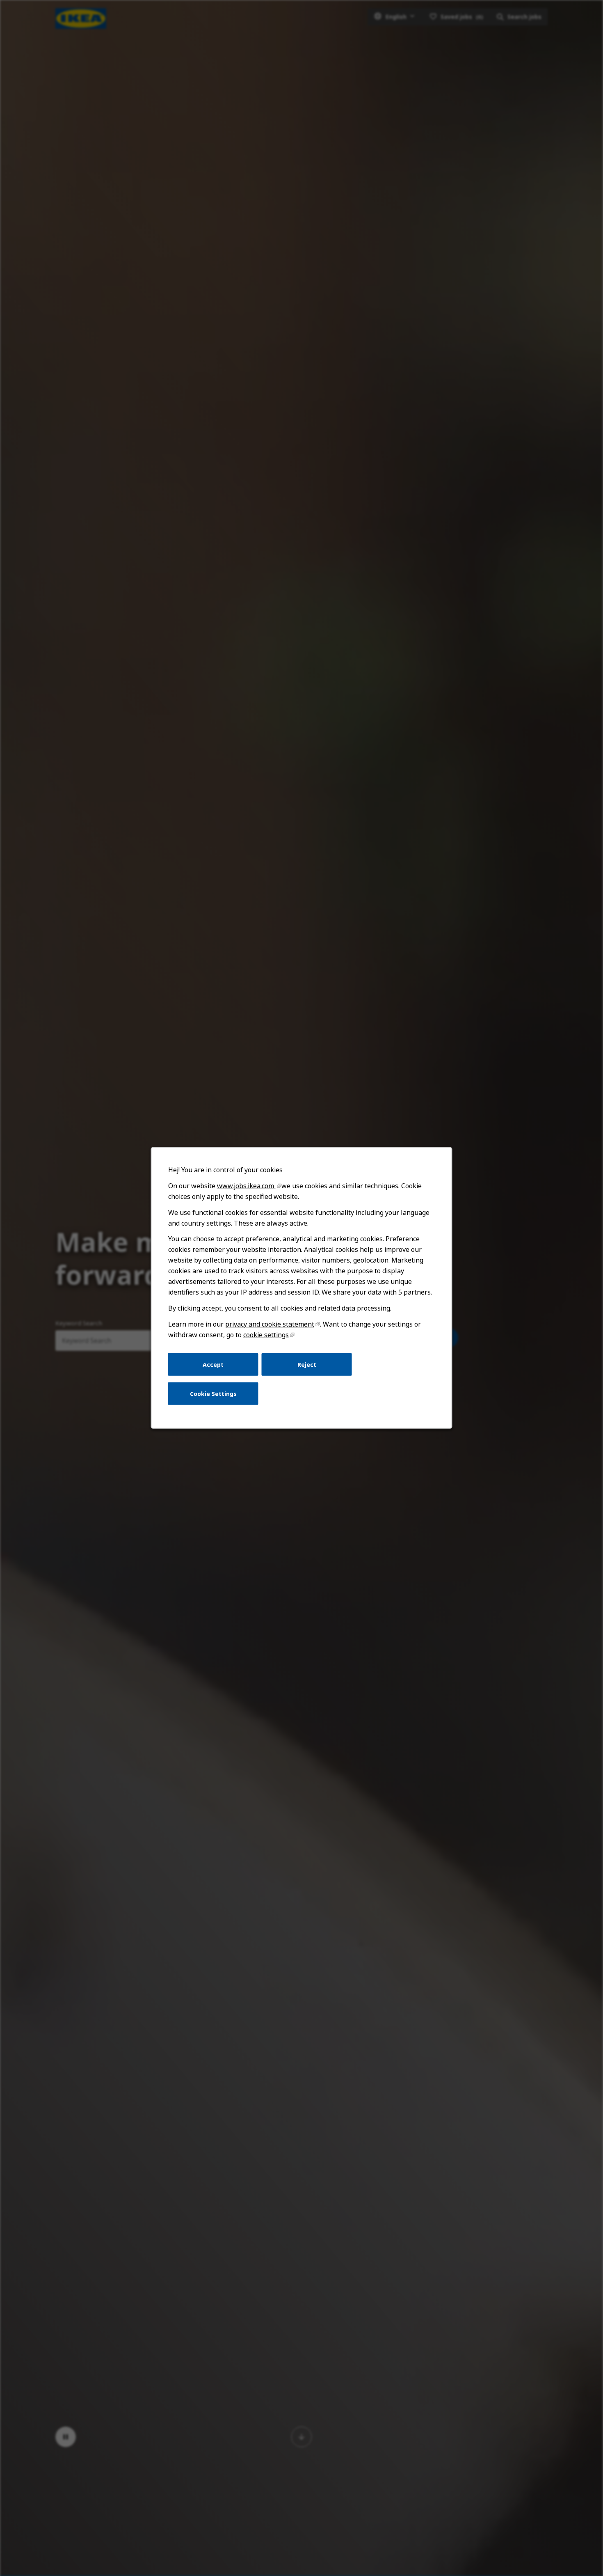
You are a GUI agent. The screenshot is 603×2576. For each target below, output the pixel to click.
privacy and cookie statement (270, 1324)
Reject (307, 1364)
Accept (213, 1364)
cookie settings (266, 1335)
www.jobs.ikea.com (246, 1186)
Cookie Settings (213, 1394)
